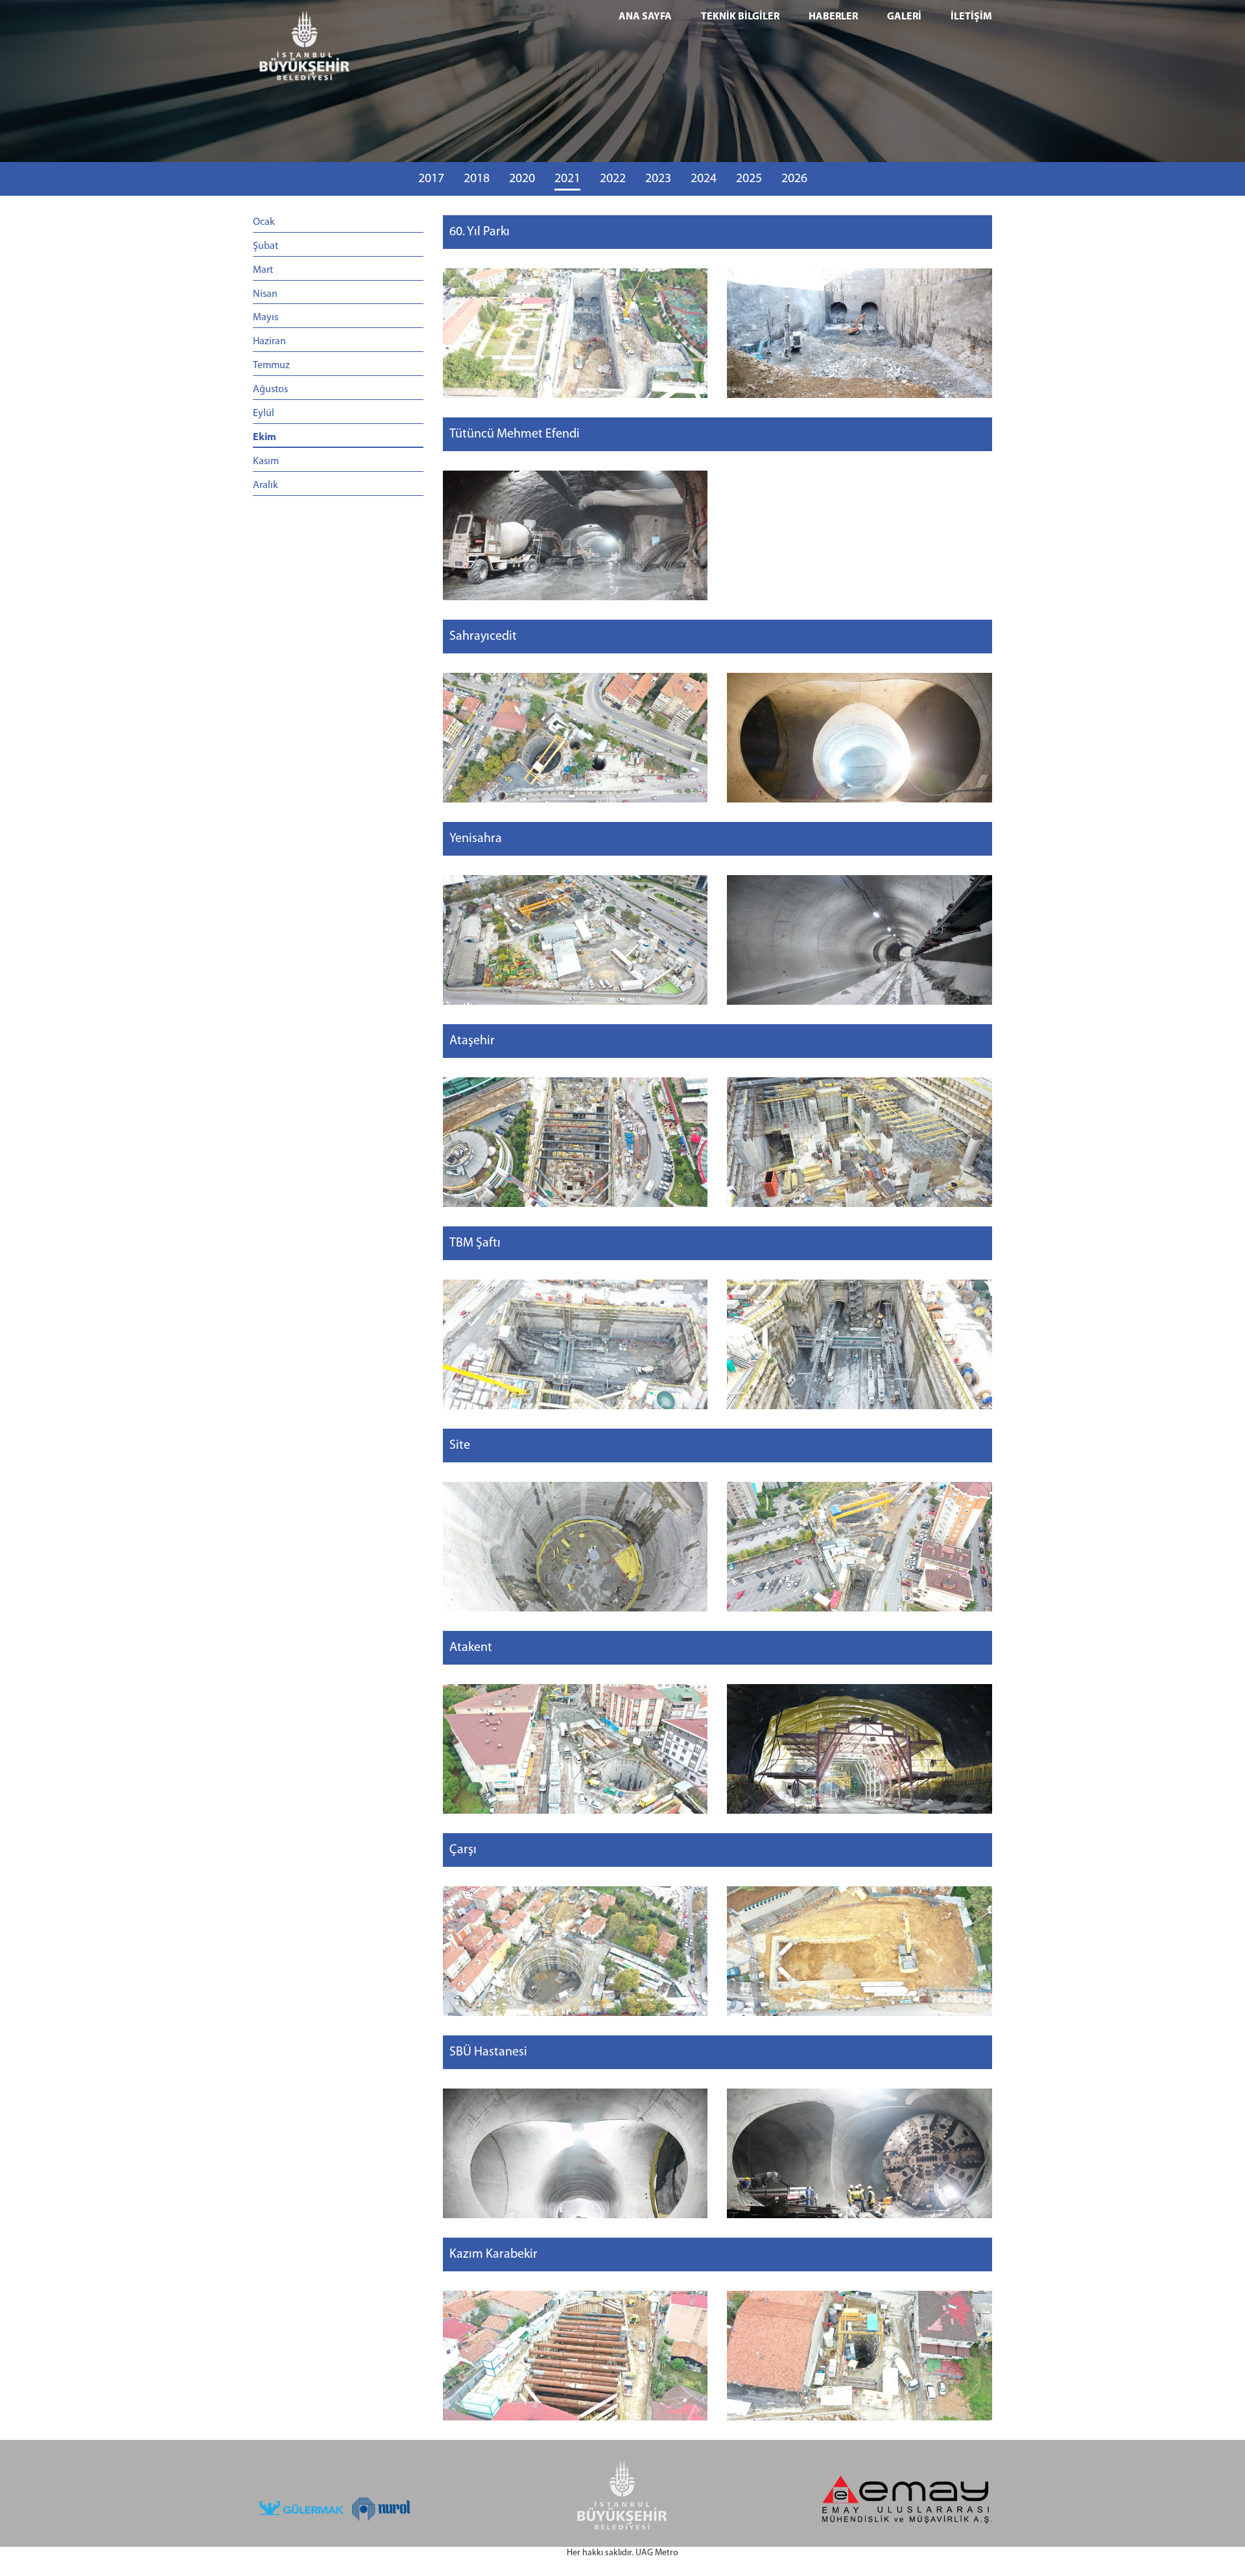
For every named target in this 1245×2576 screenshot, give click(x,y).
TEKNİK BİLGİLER (740, 17)
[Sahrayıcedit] (575, 738)
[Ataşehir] (575, 1142)
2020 (522, 179)
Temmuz (271, 366)
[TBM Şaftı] (575, 1344)
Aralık (266, 486)
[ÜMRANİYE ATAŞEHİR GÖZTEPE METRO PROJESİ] (338, 49)
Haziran (269, 342)
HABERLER (833, 17)
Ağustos (270, 390)
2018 (477, 179)
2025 (749, 179)
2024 (704, 179)
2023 (658, 179)
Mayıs (266, 318)
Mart (263, 270)
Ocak (264, 222)
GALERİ (904, 17)
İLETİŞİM (971, 17)
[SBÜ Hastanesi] (575, 2153)
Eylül (264, 414)
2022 (613, 179)
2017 (431, 179)
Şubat (266, 246)
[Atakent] (575, 1749)
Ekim (265, 438)
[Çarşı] (575, 1951)
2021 (567, 179)
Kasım (266, 462)
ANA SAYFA (645, 17)
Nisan (265, 294)
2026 (794, 179)
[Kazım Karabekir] (575, 2356)
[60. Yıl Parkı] (575, 333)
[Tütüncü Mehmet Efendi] (575, 535)
